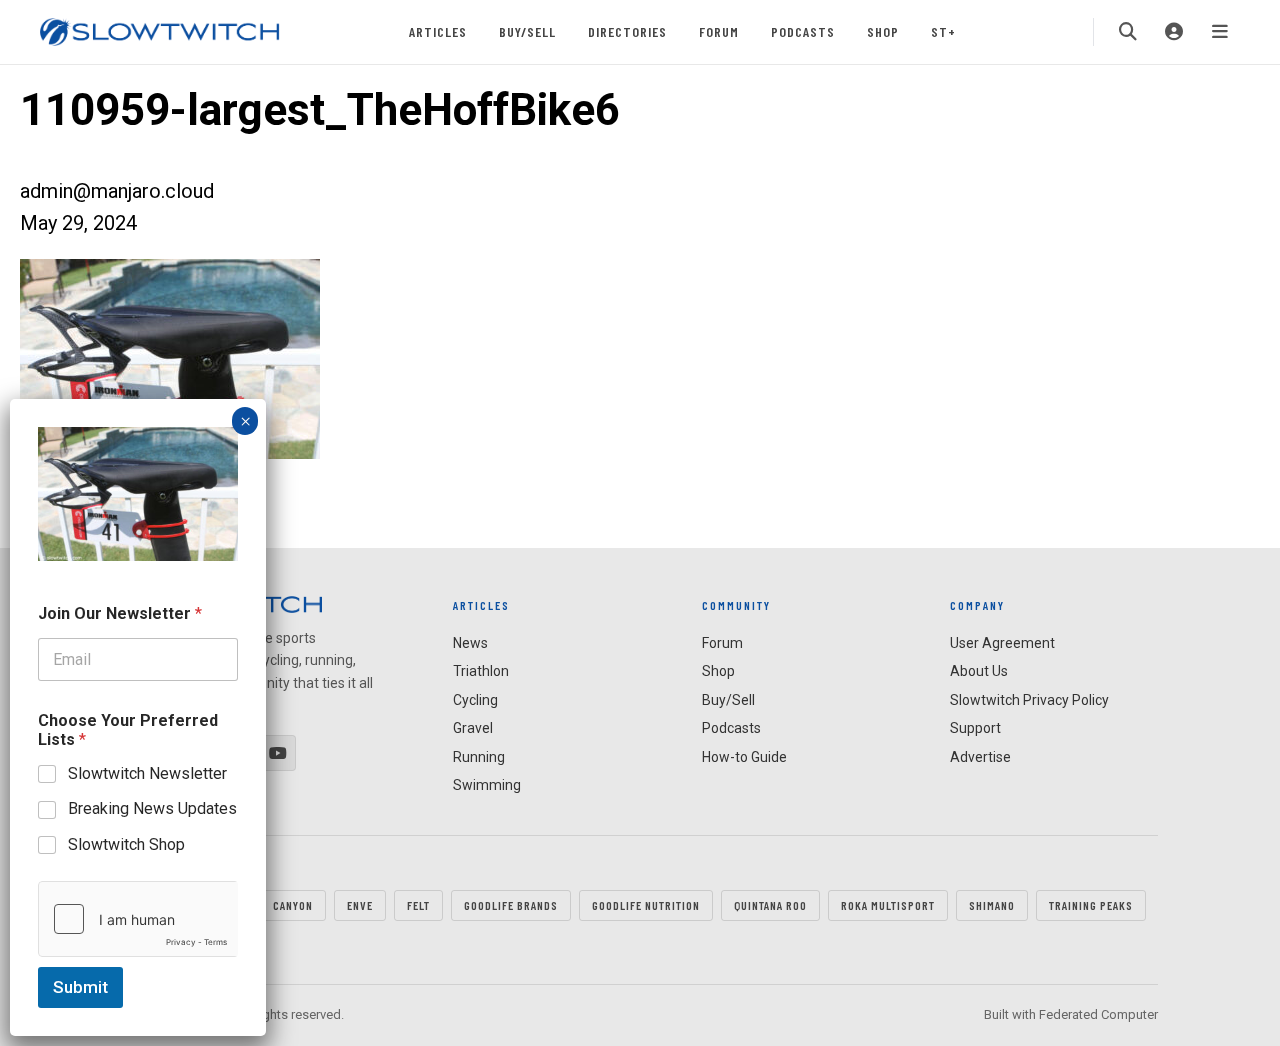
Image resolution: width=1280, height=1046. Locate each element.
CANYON (293, 905)
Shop (883, 31)
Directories (627, 31)
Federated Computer (1098, 1014)
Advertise (980, 757)
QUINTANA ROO (770, 905)
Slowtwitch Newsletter (147, 773)
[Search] (1128, 32)
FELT (418, 905)
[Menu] (1220, 32)
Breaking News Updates (152, 808)
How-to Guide (744, 757)
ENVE (360, 905)
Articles (438, 31)
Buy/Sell (527, 31)
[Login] (1174, 32)
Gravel (473, 728)
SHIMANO (992, 905)
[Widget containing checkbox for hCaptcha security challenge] (138, 919)
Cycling (475, 700)
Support (975, 728)
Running (479, 757)
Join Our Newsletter (120, 613)
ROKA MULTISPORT (888, 905)
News (470, 643)
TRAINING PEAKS (1091, 905)
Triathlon (481, 671)
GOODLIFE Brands (511, 905)
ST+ (943, 31)
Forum (719, 31)
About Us (979, 671)
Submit (80, 987)
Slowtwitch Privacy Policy (1029, 700)
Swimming (487, 785)
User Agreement (1002, 643)
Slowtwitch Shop (126, 844)
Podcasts (803, 31)
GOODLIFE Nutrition (646, 905)
